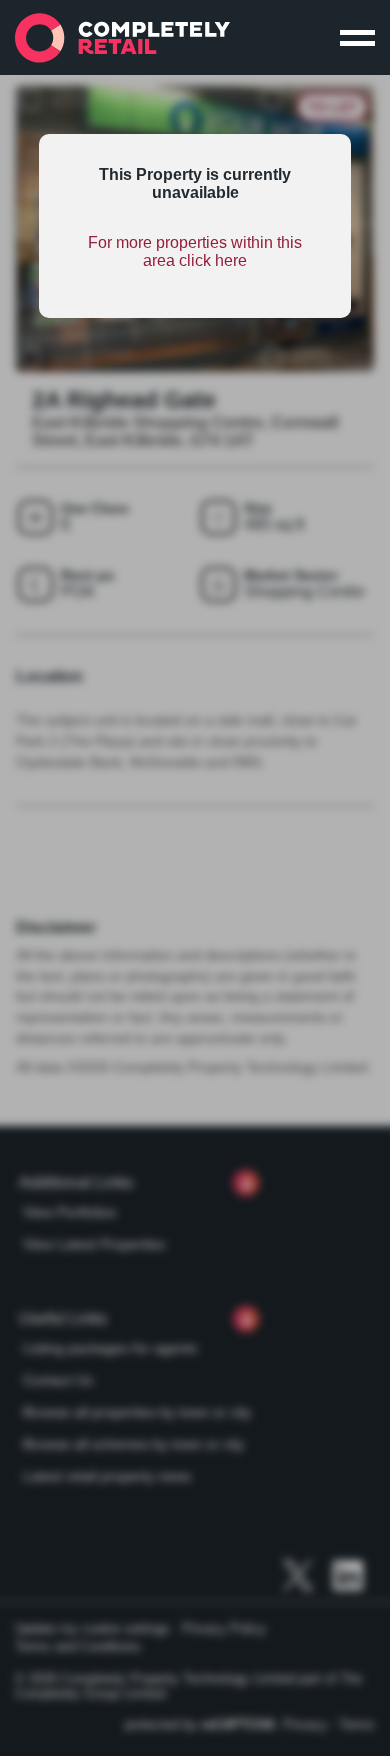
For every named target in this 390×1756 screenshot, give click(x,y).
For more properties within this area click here (195, 251)
